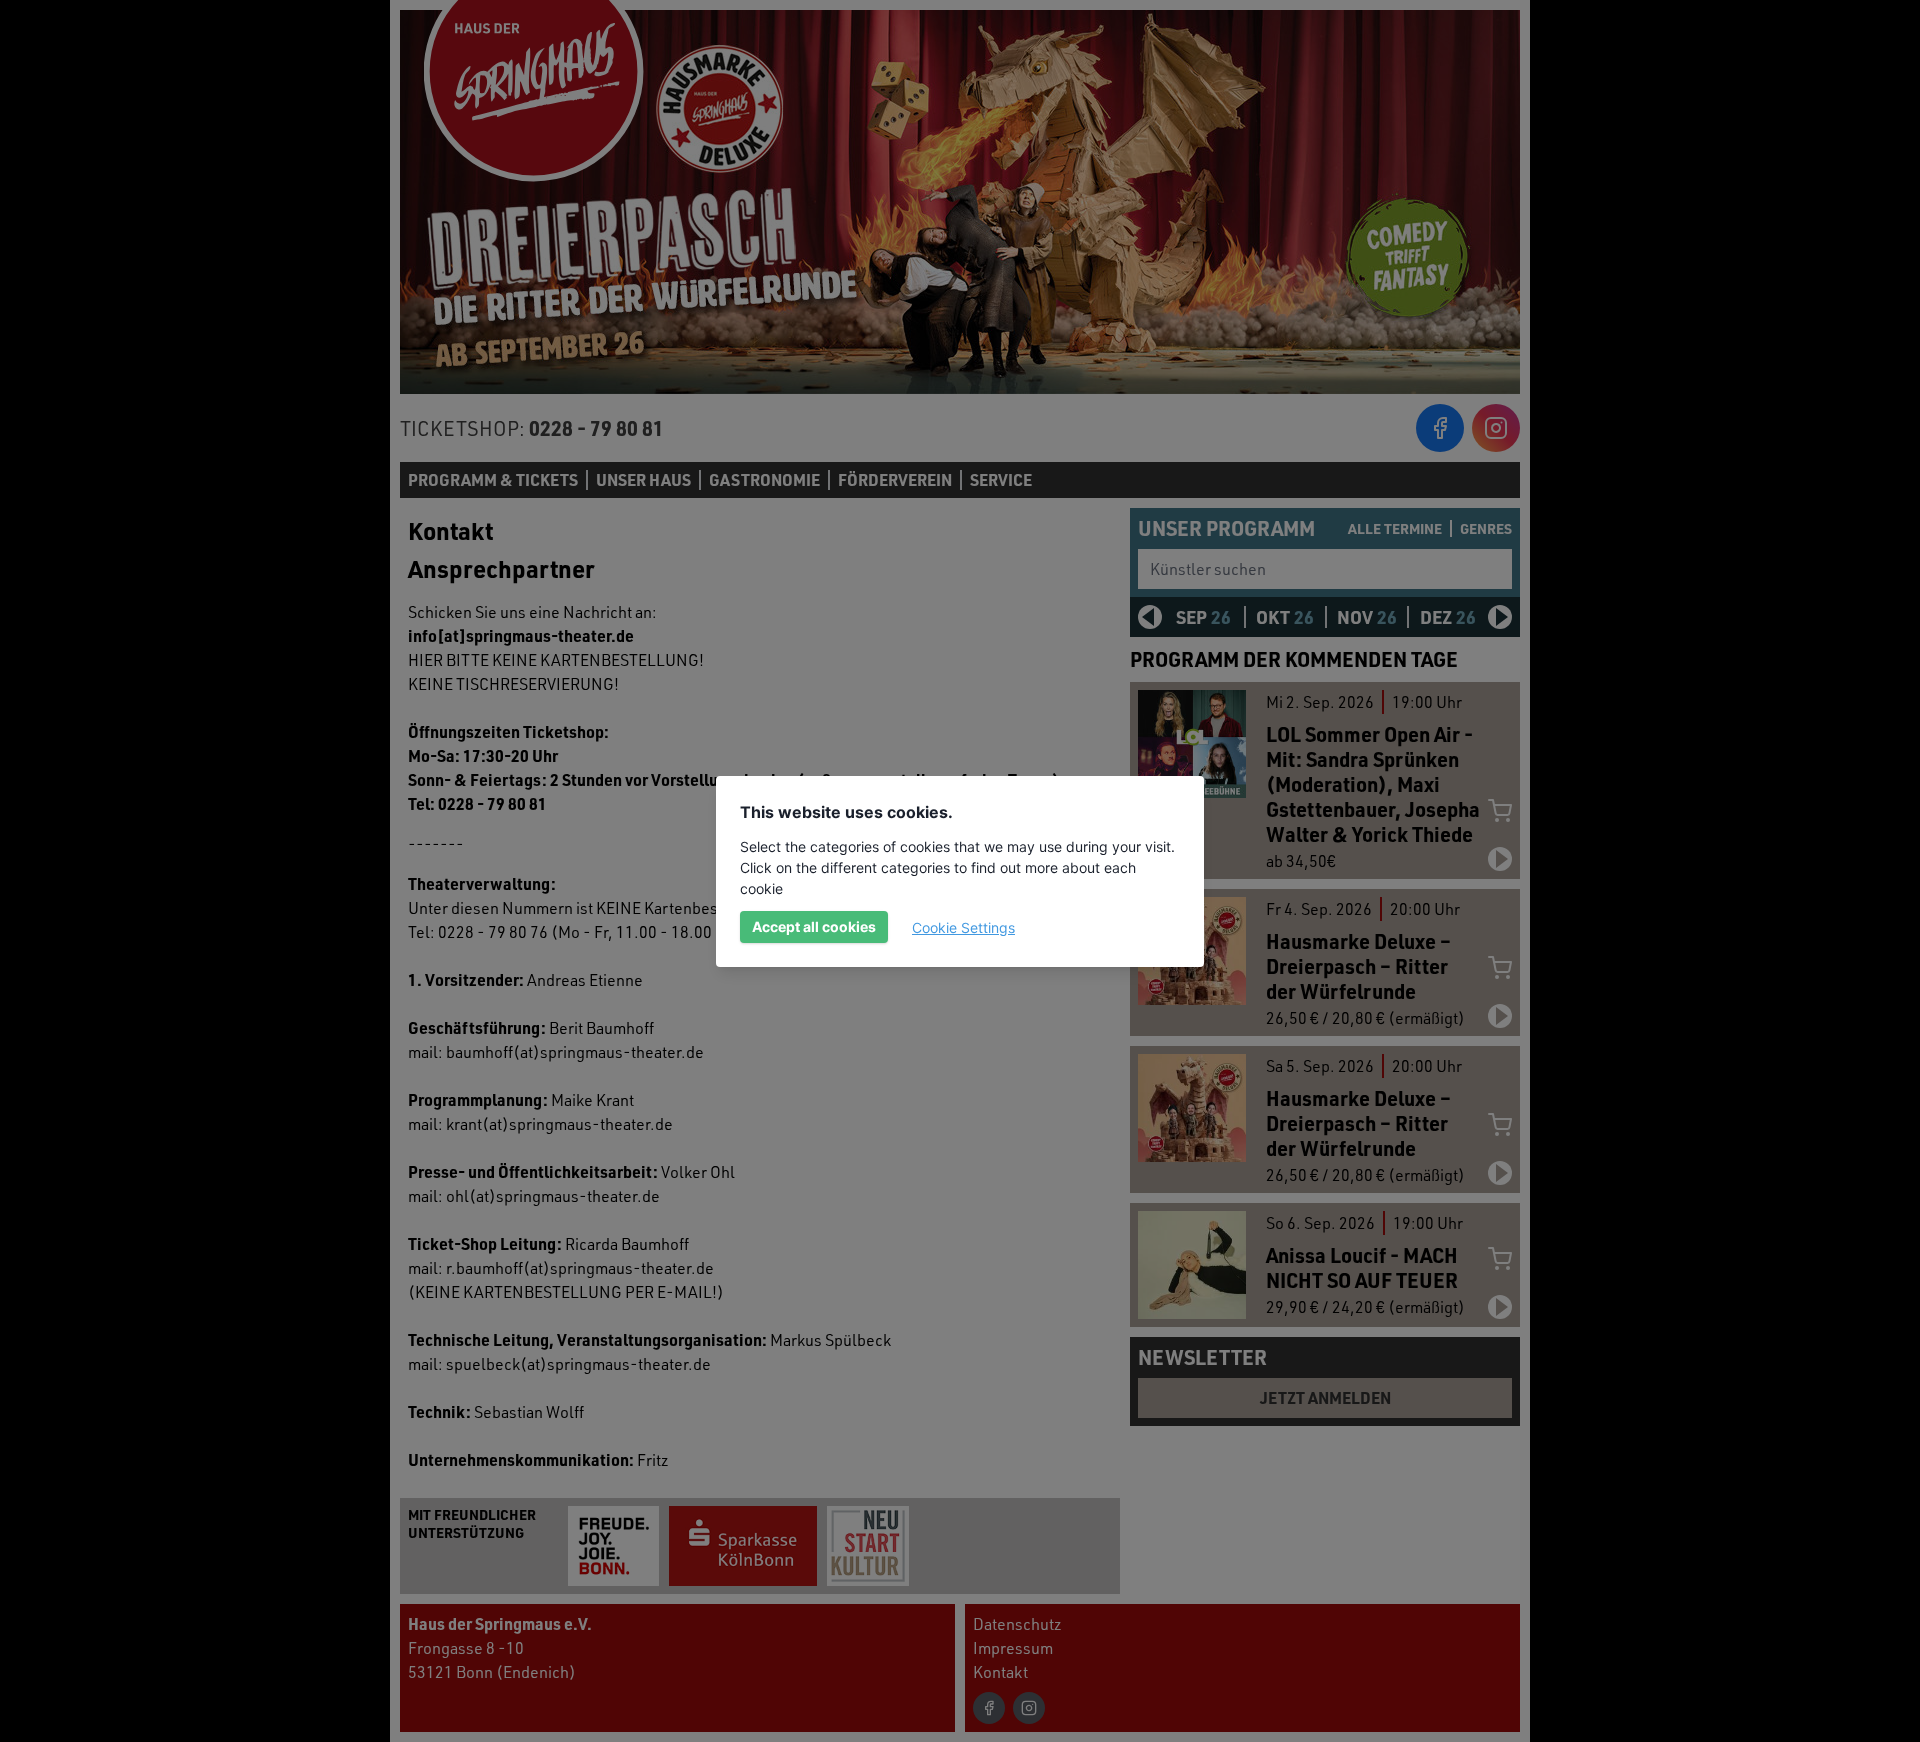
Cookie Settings (963, 927)
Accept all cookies (814, 926)
